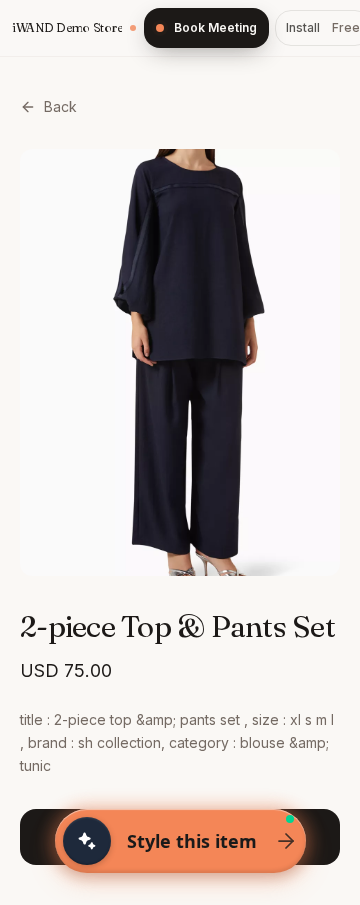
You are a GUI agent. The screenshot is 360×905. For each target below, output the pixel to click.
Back (60, 106)
